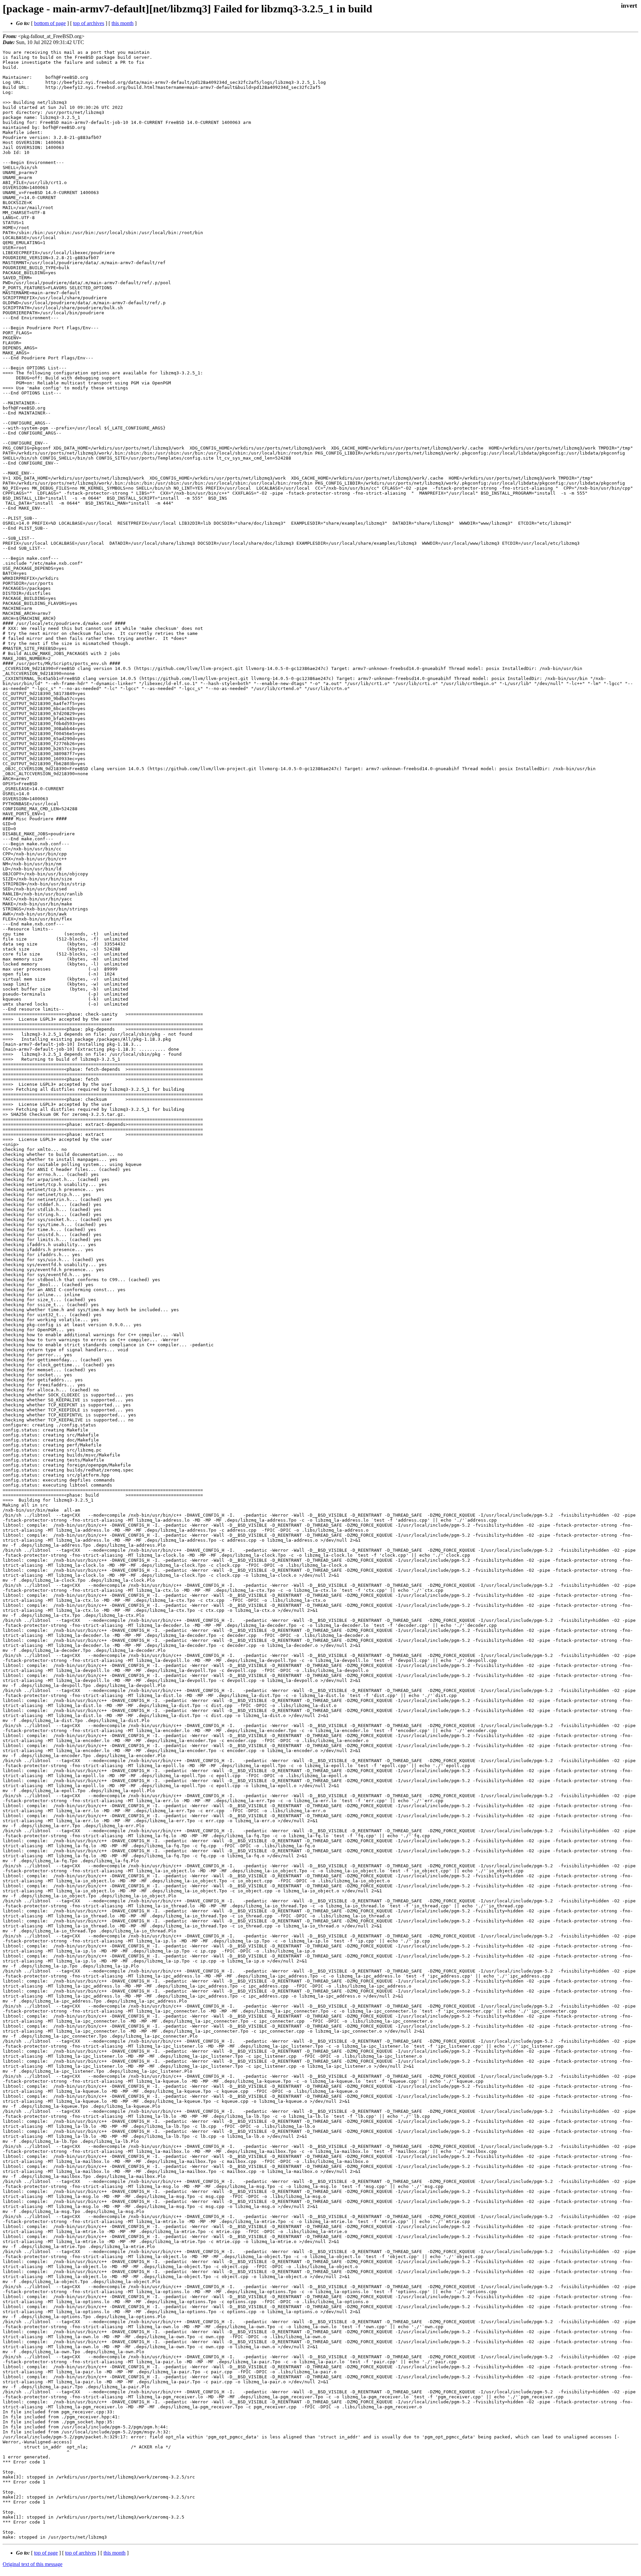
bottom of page (50, 23)
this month (123, 23)
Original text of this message (33, 2564)
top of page (46, 2553)
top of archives (89, 23)
